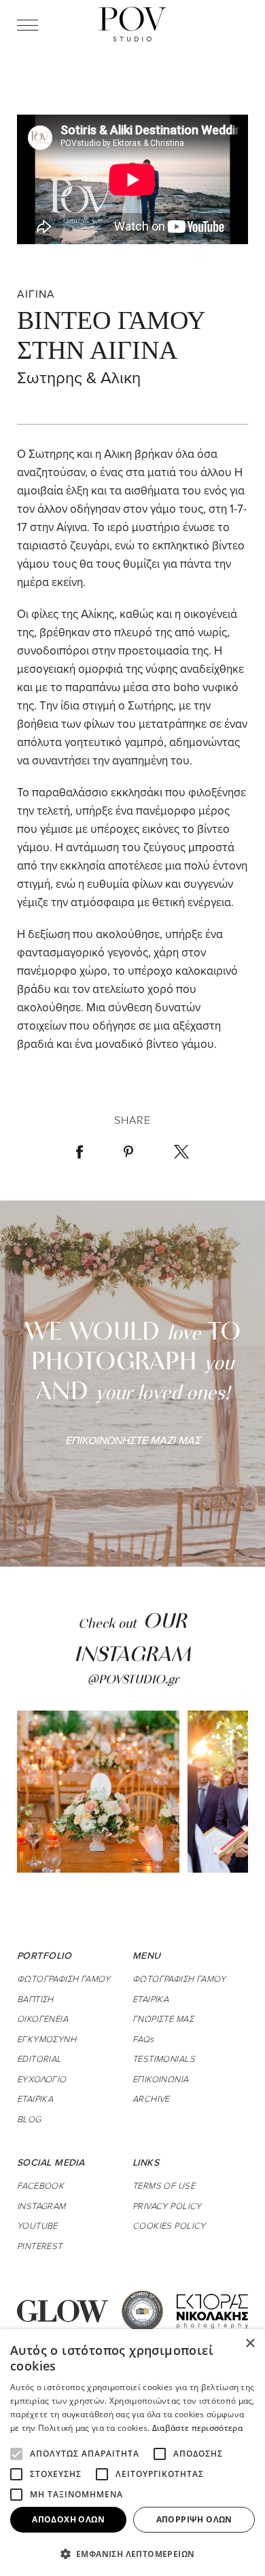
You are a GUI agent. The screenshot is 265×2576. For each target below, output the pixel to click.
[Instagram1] (98, 1792)
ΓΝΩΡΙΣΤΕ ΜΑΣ (163, 2018)
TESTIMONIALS (164, 2058)
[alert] (132, 2453)
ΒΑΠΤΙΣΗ (35, 1999)
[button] (132, 2554)
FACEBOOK (40, 2185)
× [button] (250, 2344)
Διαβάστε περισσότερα (197, 2428)
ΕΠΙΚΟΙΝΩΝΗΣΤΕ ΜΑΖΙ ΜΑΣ (133, 1440)
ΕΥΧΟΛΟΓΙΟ (42, 2079)
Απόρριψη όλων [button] (194, 2519)
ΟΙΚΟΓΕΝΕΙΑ (42, 2018)
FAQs (143, 2039)
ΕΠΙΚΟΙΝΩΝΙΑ (161, 2079)
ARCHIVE (151, 2099)
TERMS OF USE (164, 2185)
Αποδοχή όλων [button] (68, 2519)
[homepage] (132, 24)
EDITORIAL (39, 2058)
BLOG (29, 2119)
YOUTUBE (37, 2225)
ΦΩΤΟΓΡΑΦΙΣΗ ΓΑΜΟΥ (64, 1978)
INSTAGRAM (41, 2206)
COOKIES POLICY (169, 2225)
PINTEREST (40, 2246)
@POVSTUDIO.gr (132, 1681)
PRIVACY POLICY (167, 2206)
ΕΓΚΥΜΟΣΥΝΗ (47, 2039)
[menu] (28, 24)
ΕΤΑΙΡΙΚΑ (35, 2099)
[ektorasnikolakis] (212, 2310)
